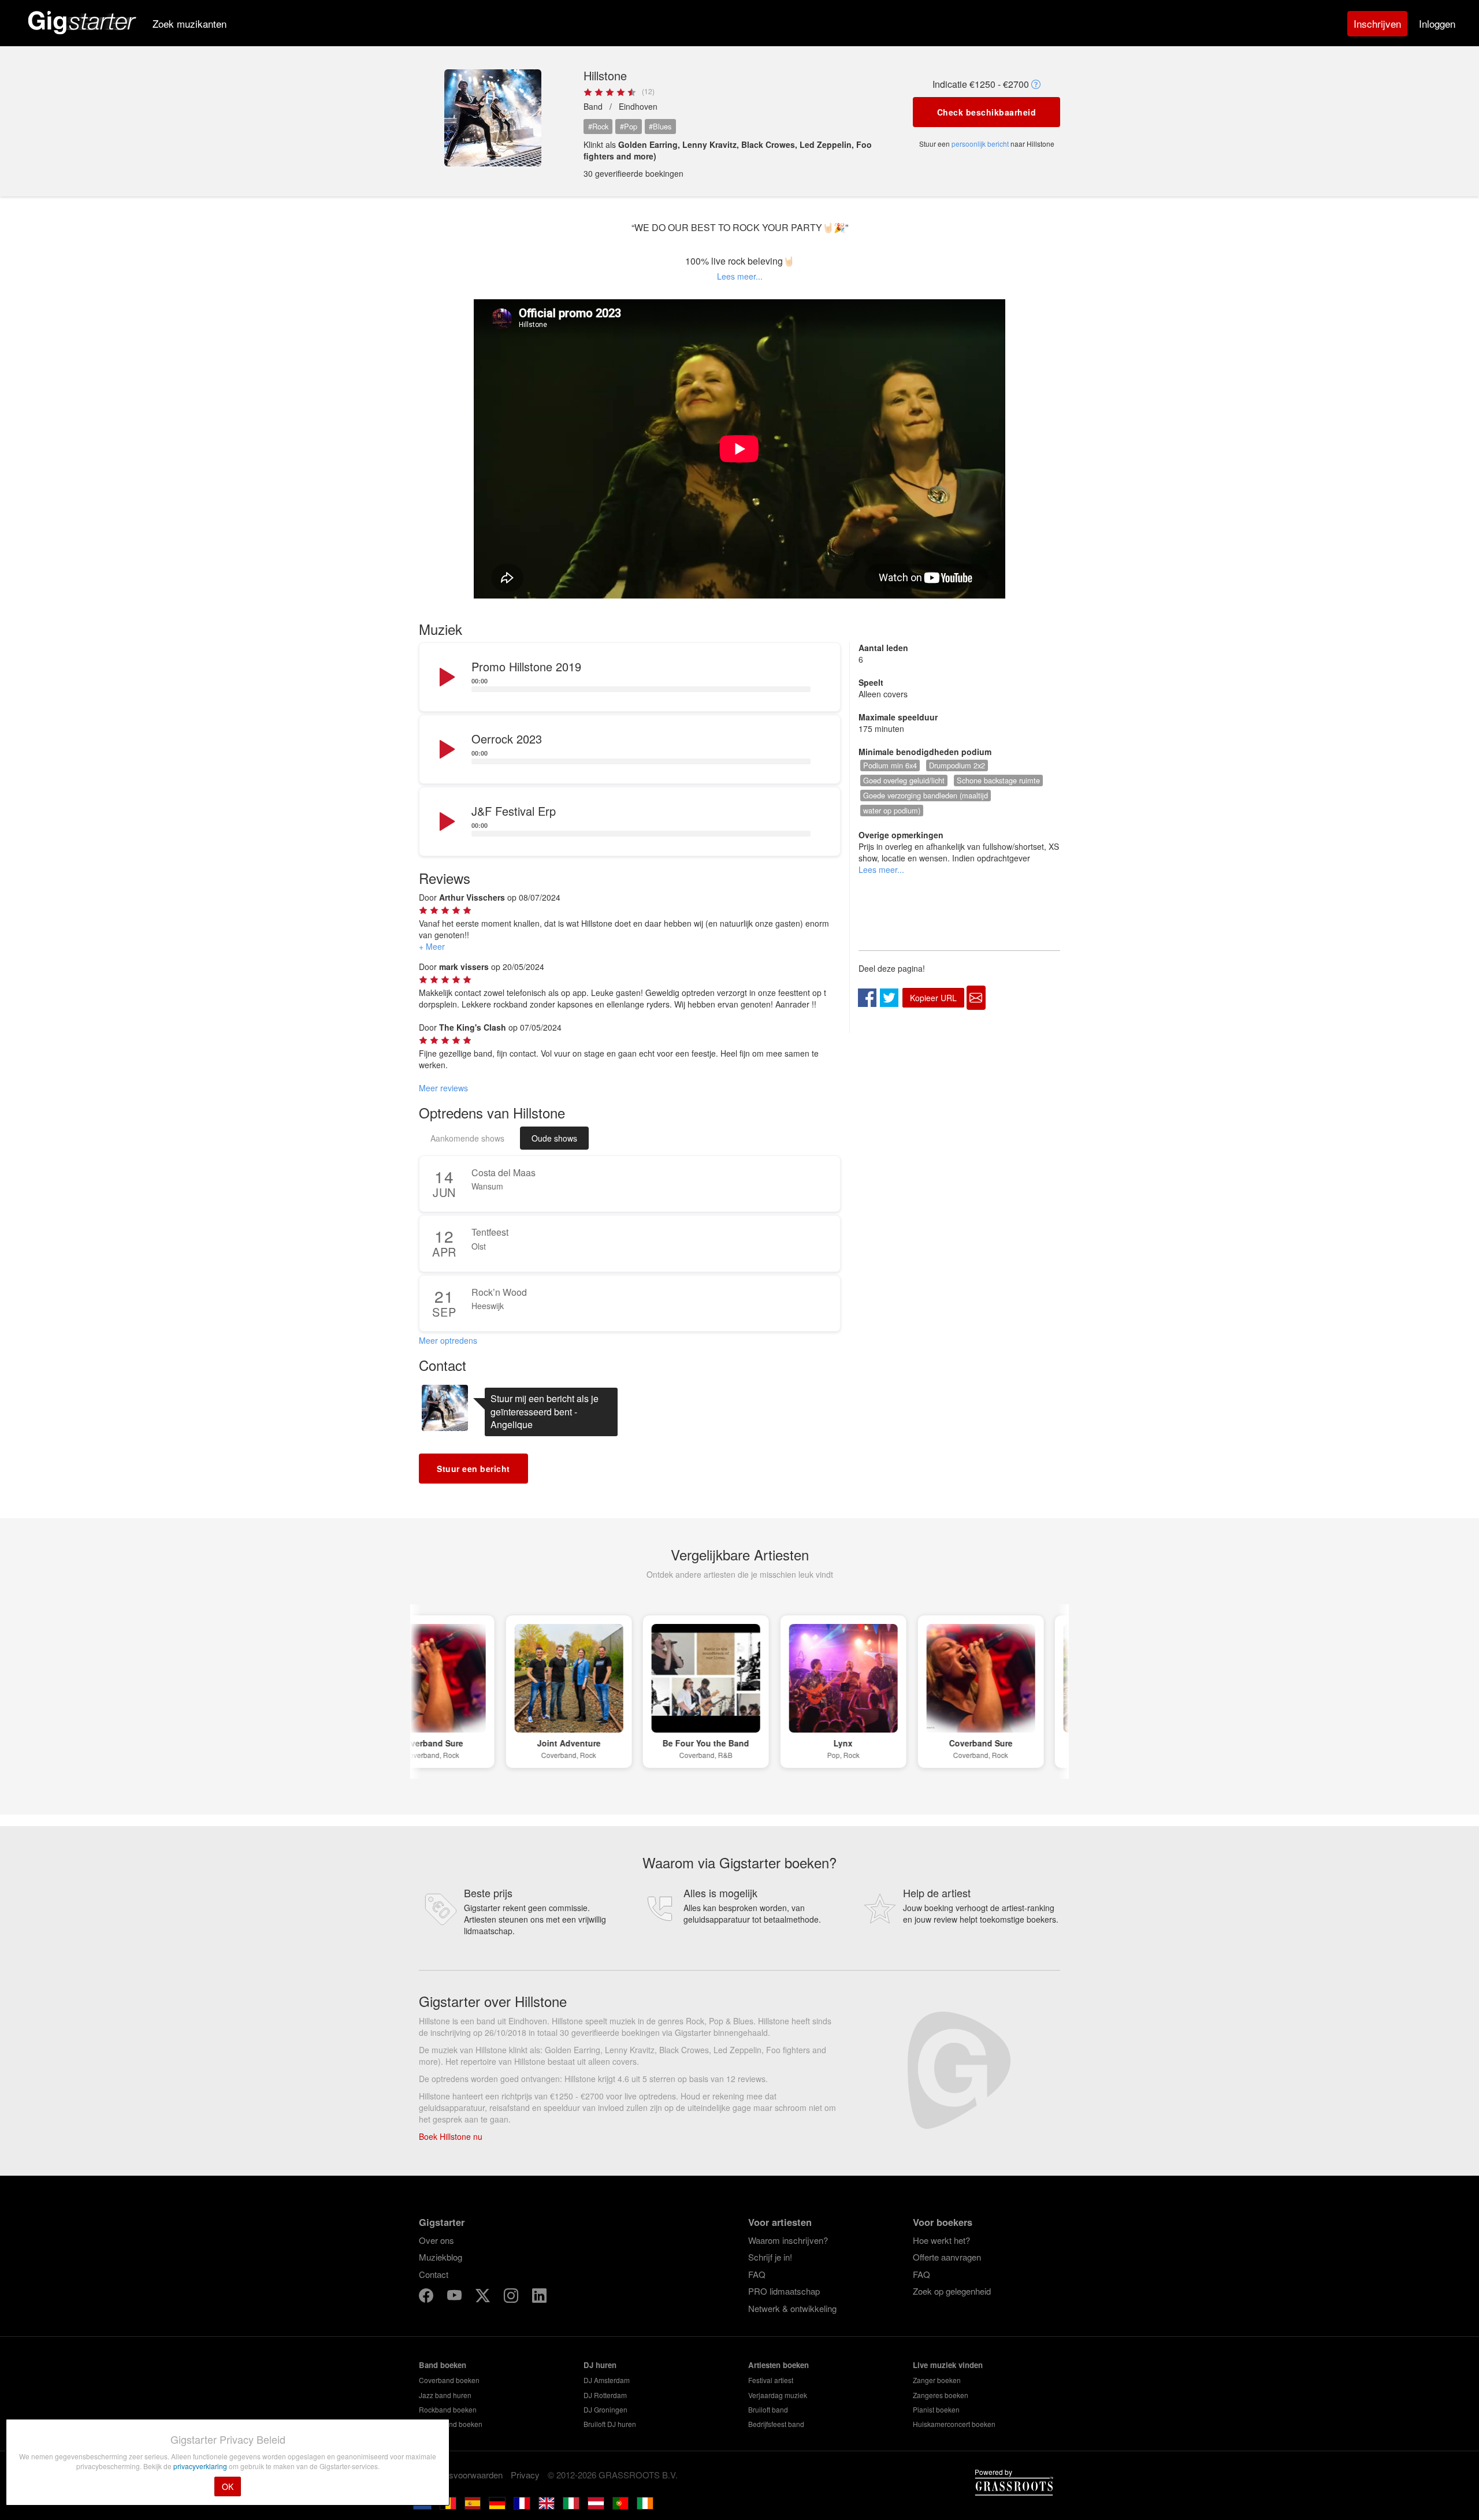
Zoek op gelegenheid (952, 2291)
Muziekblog (441, 2257)
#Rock (598, 126)
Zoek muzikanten (189, 23)
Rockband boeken (448, 2409)
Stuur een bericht (473, 1469)
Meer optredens (448, 1340)
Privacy (525, 2475)
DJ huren (600, 2365)
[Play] (446, 678)
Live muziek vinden (948, 2365)
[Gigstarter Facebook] (427, 2297)
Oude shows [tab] (554, 1138)
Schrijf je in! (770, 2257)
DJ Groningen (605, 2409)
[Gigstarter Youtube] (456, 2297)
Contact (434, 2274)
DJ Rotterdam (605, 2395)
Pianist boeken (936, 2409)
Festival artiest (771, 2380)
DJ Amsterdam (607, 2380)
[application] (630, 678)
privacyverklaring (201, 2466)
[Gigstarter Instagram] (512, 2297)
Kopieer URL (933, 998)
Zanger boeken (937, 2380)
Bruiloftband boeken (451, 2424)
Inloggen (1437, 23)
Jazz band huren (445, 2395)
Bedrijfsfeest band (776, 2424)
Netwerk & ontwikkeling (792, 2308)
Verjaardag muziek (778, 2395)
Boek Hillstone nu (451, 2136)
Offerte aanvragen (947, 2257)
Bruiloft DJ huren (610, 2424)
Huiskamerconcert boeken (954, 2424)
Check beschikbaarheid (987, 112)
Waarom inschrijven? (788, 2240)
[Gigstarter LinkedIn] (539, 2297)
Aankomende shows (467, 1138)
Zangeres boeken (941, 2395)
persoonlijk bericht (980, 144)
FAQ (757, 2274)
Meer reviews (443, 1088)
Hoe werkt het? (941, 2240)
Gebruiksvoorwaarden (461, 2475)
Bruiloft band (768, 2409)
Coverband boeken (449, 2380)
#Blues (660, 126)
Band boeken (443, 2365)
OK (228, 2486)
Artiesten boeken (778, 2365)
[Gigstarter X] (484, 2297)
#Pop (629, 126)
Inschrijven (1377, 23)
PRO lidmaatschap (784, 2291)
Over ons (436, 2240)
